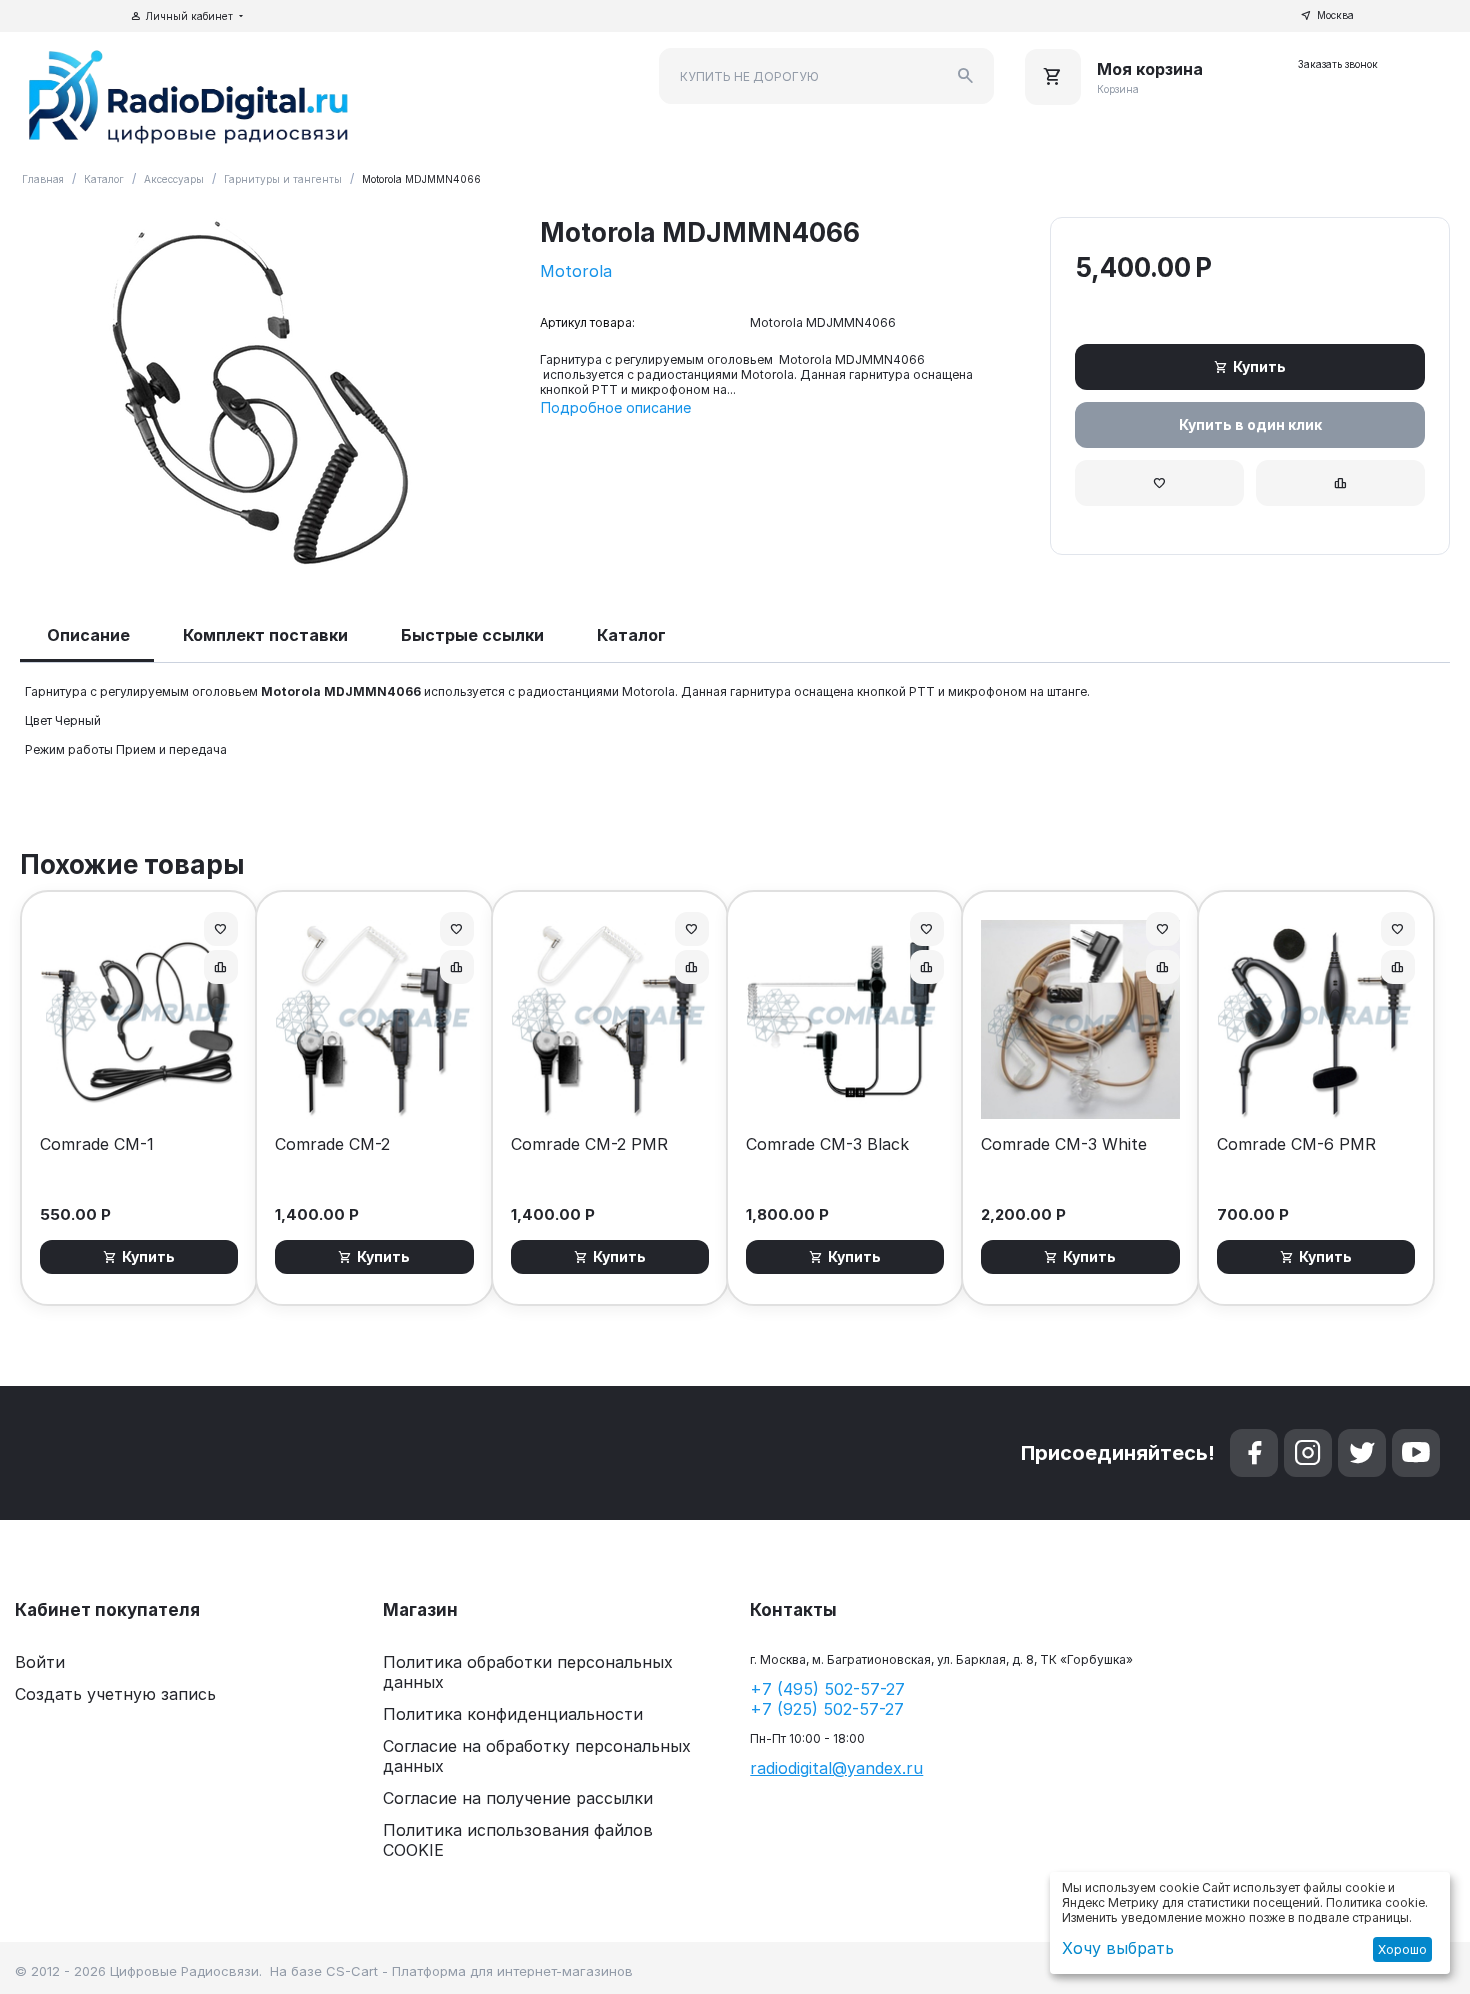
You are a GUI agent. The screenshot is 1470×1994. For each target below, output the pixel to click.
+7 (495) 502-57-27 (827, 1689)
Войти (40, 1662)
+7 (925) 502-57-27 (827, 1709)
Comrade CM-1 (97, 1144)
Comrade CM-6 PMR (1296, 1144)
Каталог (104, 179)
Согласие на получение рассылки (518, 1798)
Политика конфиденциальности (513, 1714)
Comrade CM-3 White (1064, 1144)
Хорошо (1402, 1949)
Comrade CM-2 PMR (589, 1144)
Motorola (576, 271)
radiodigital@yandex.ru (836, 1768)
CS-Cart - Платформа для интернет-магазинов (479, 1971)
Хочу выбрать (1118, 1948)
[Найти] (966, 76)
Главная (43, 179)
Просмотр (139, 1093)
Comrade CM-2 (332, 1144)
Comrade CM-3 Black (827, 1144)
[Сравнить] (1340, 483)
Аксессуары (174, 179)
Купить (1259, 366)
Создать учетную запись (115, 1694)
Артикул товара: (587, 322)
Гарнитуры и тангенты (283, 179)
